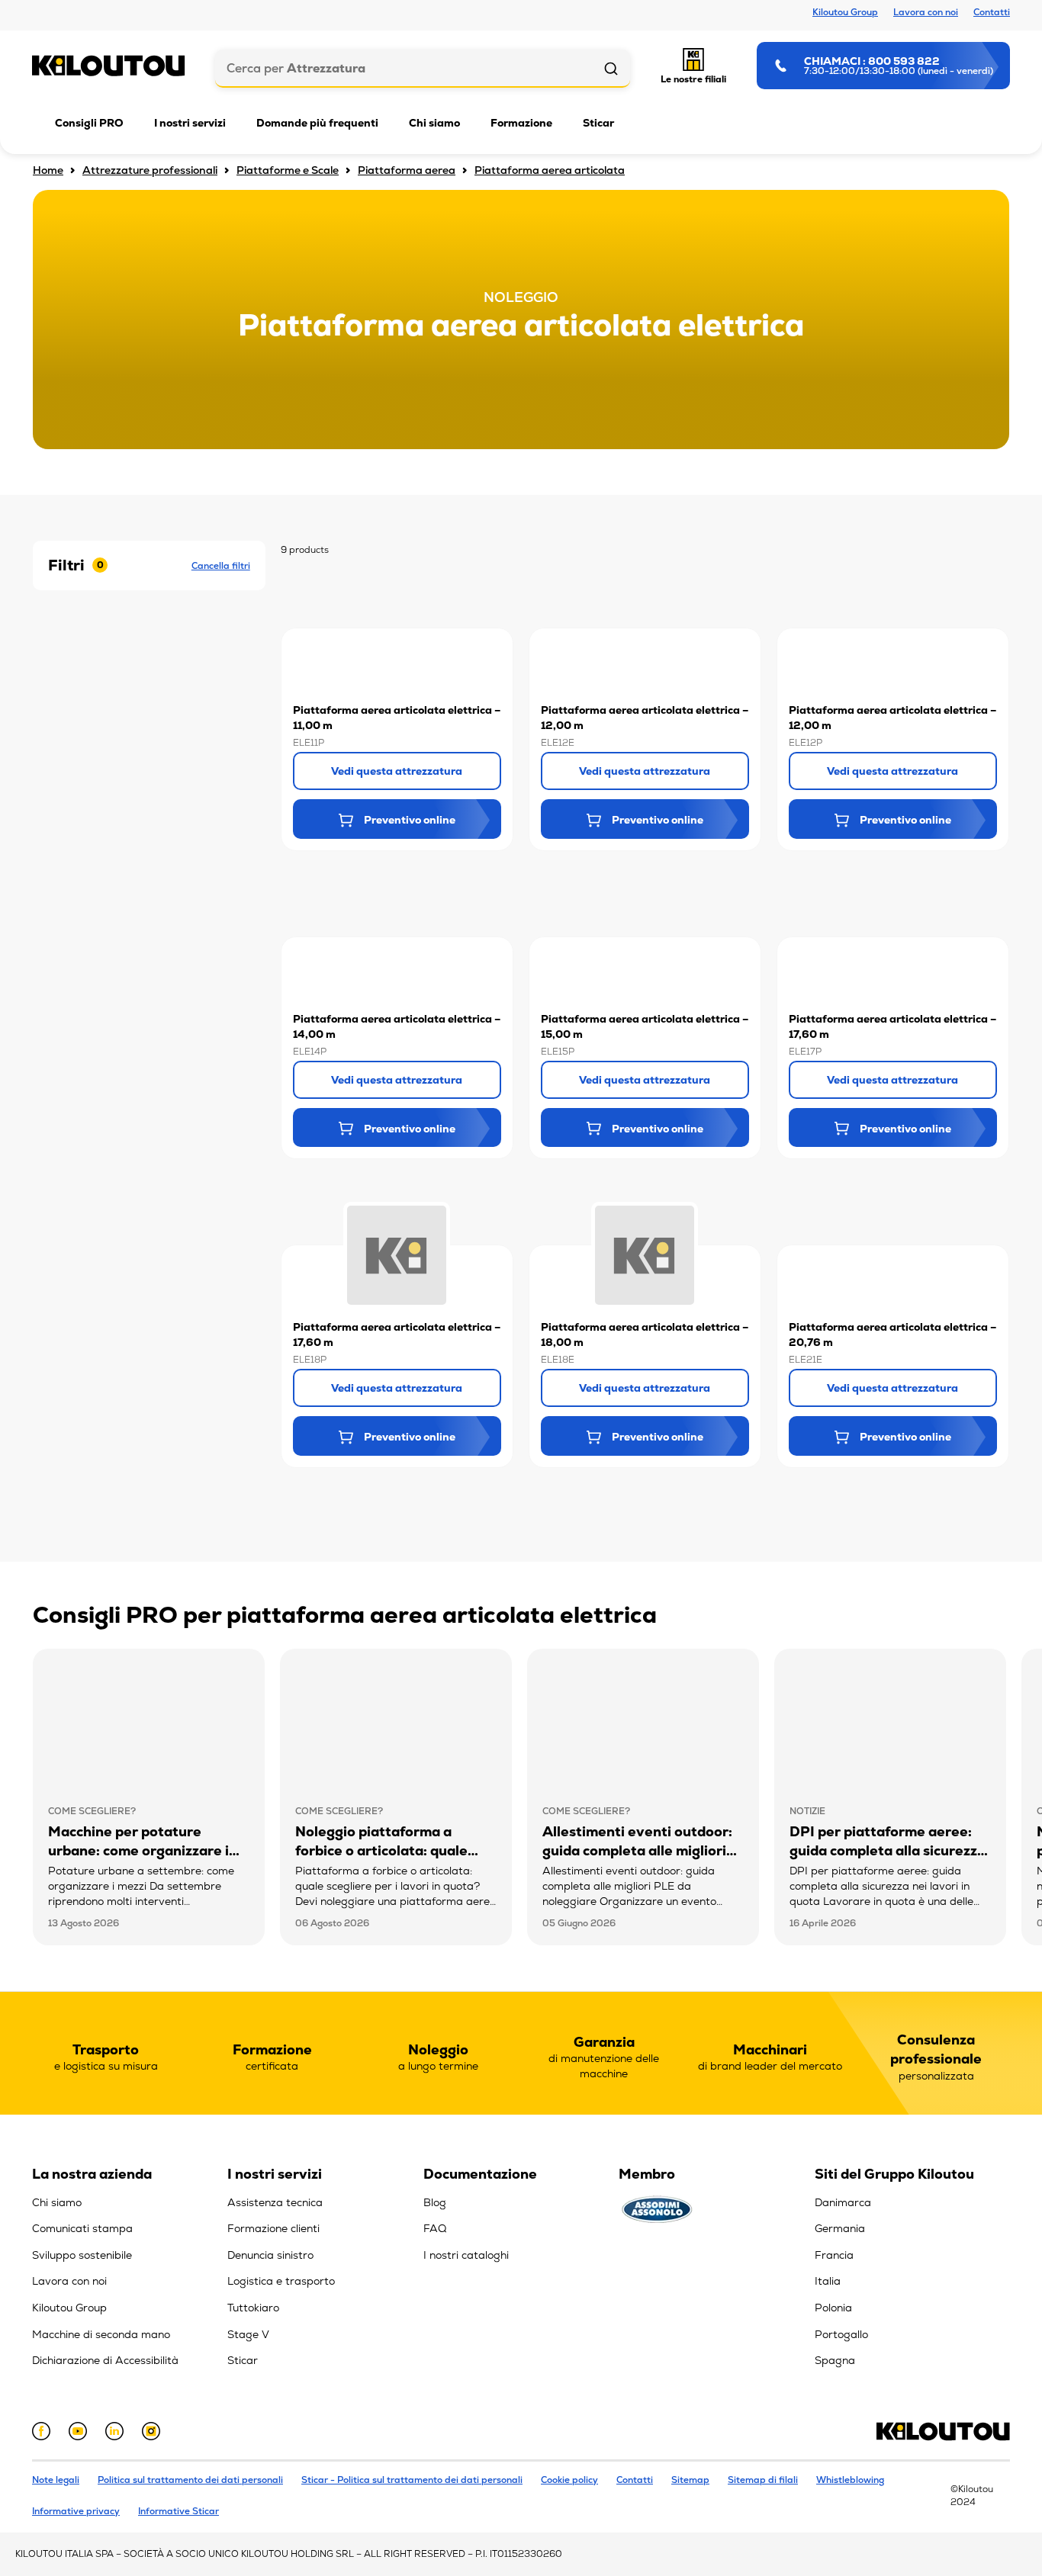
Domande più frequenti (317, 123)
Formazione (521, 123)
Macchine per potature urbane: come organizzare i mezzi (138, 1850)
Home (48, 170)
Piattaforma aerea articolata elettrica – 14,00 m (397, 1026)
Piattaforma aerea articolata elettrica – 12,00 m (645, 718)
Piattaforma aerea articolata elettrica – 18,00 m (645, 1335)
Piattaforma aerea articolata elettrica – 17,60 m (892, 1026)
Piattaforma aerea (407, 170)
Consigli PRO (89, 123)
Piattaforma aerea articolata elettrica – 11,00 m (397, 718)
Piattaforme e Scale (288, 170)
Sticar (598, 123)
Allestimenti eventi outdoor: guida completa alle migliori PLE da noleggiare (637, 1850)
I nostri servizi (190, 123)
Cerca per (296, 68)
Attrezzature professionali (150, 170)
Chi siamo (434, 123)
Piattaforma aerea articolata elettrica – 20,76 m (892, 1335)
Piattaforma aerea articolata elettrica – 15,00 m (645, 1026)
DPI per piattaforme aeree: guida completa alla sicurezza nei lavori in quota (888, 1850)
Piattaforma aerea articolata (550, 170)
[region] (130, 2272)
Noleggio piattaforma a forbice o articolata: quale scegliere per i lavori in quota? (381, 1860)
